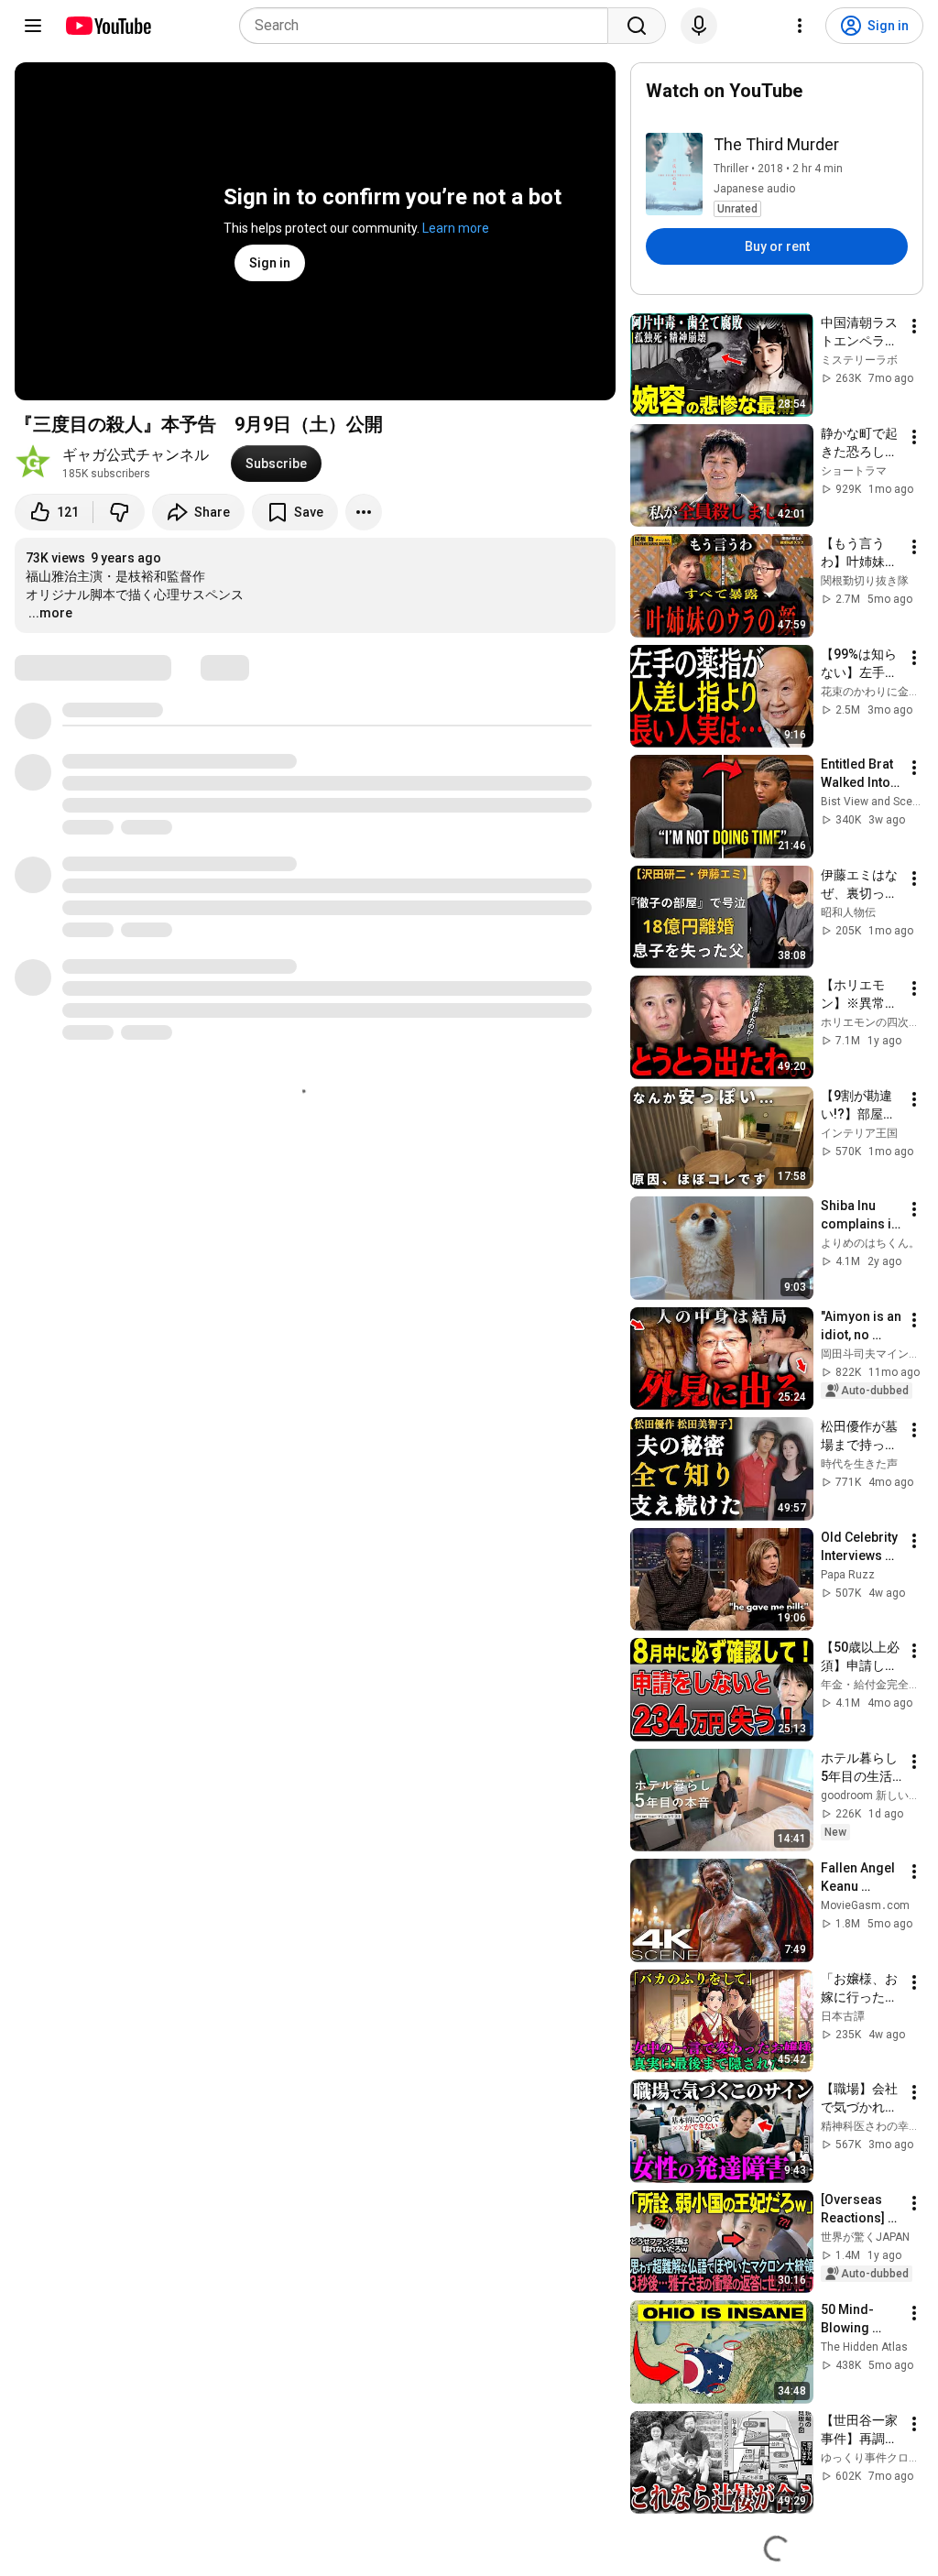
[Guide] (33, 26)
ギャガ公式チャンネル (136, 455)
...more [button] (50, 613)
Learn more (456, 228)
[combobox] (429, 26)
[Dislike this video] (119, 512)
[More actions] (364, 512)
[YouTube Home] (108, 26)
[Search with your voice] (699, 26)
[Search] (637, 26)
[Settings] (800, 26)
